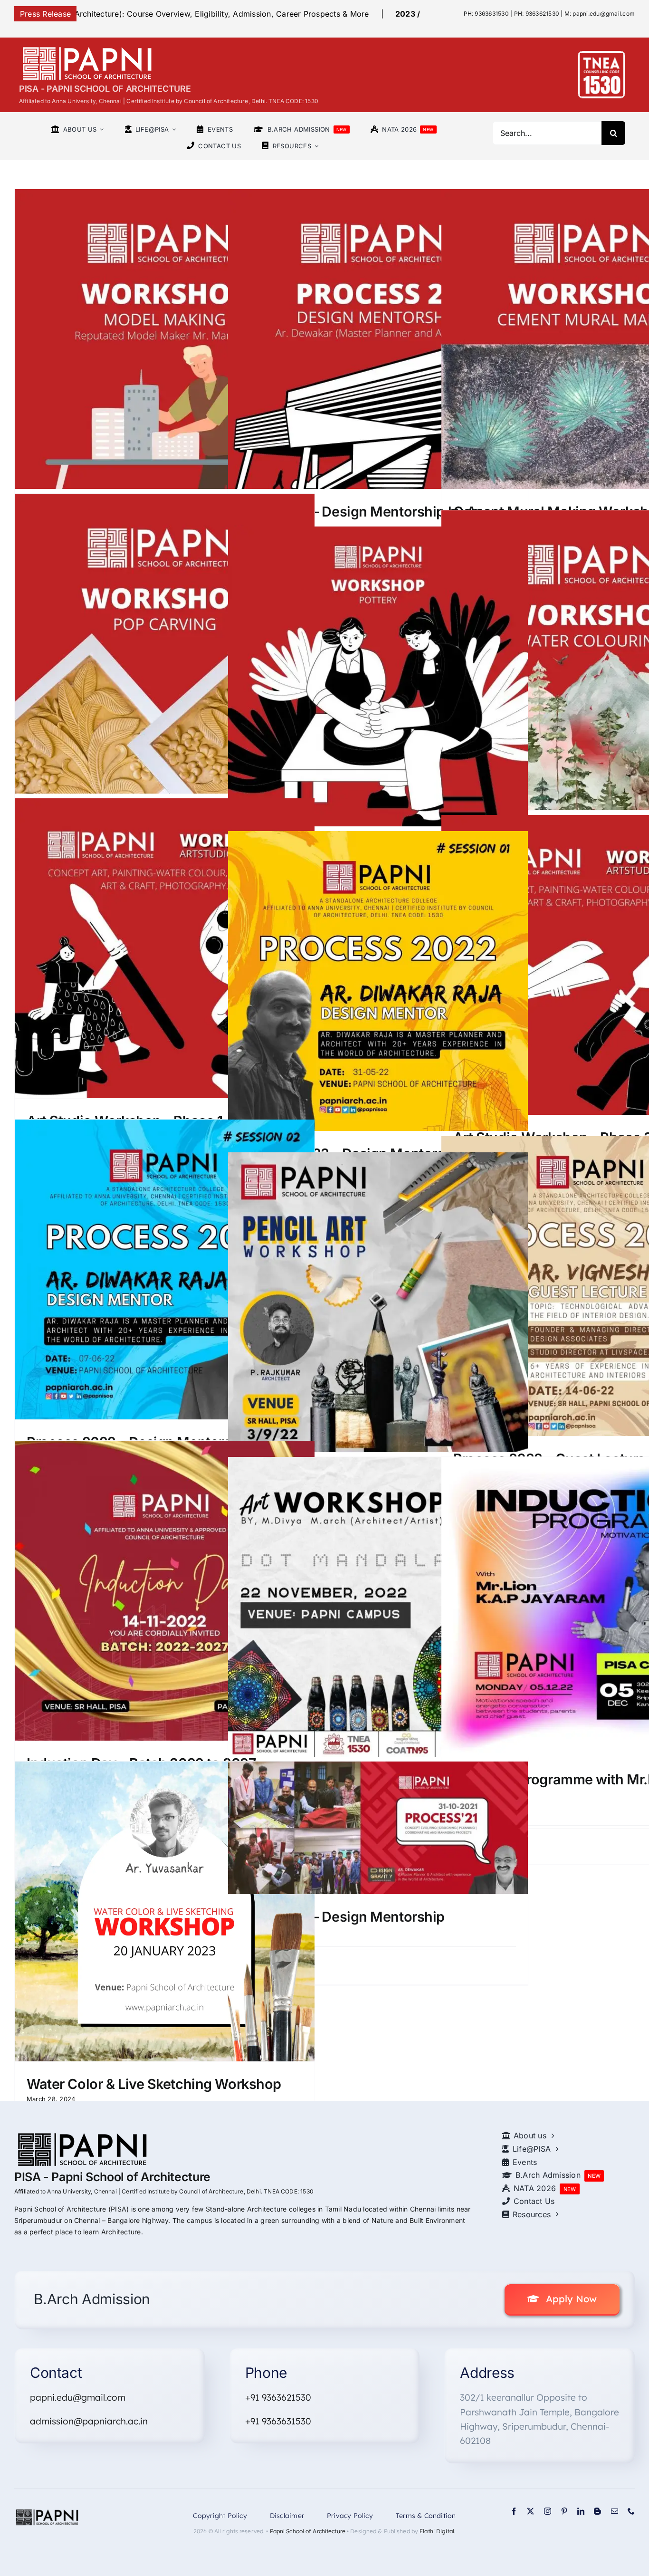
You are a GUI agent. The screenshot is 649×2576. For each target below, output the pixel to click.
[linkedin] (581, 2511)
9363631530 (286, 2421)
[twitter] (530, 2511)
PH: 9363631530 (486, 14)
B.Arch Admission (90, 2299)
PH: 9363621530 (537, 14)
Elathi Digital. (438, 2531)
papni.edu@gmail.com (78, 2397)
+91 (253, 2421)
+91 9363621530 (278, 2397)
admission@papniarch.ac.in (89, 2421)
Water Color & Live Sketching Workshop (154, 2084)
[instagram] (548, 2511)
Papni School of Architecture (308, 2531)
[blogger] (597, 2511)
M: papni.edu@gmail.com (600, 14)
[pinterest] (564, 2511)
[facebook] (514, 2511)
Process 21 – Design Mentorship (342, 1917)
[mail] (615, 2511)
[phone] (631, 2511)
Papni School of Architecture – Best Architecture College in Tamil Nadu (302, 14)
